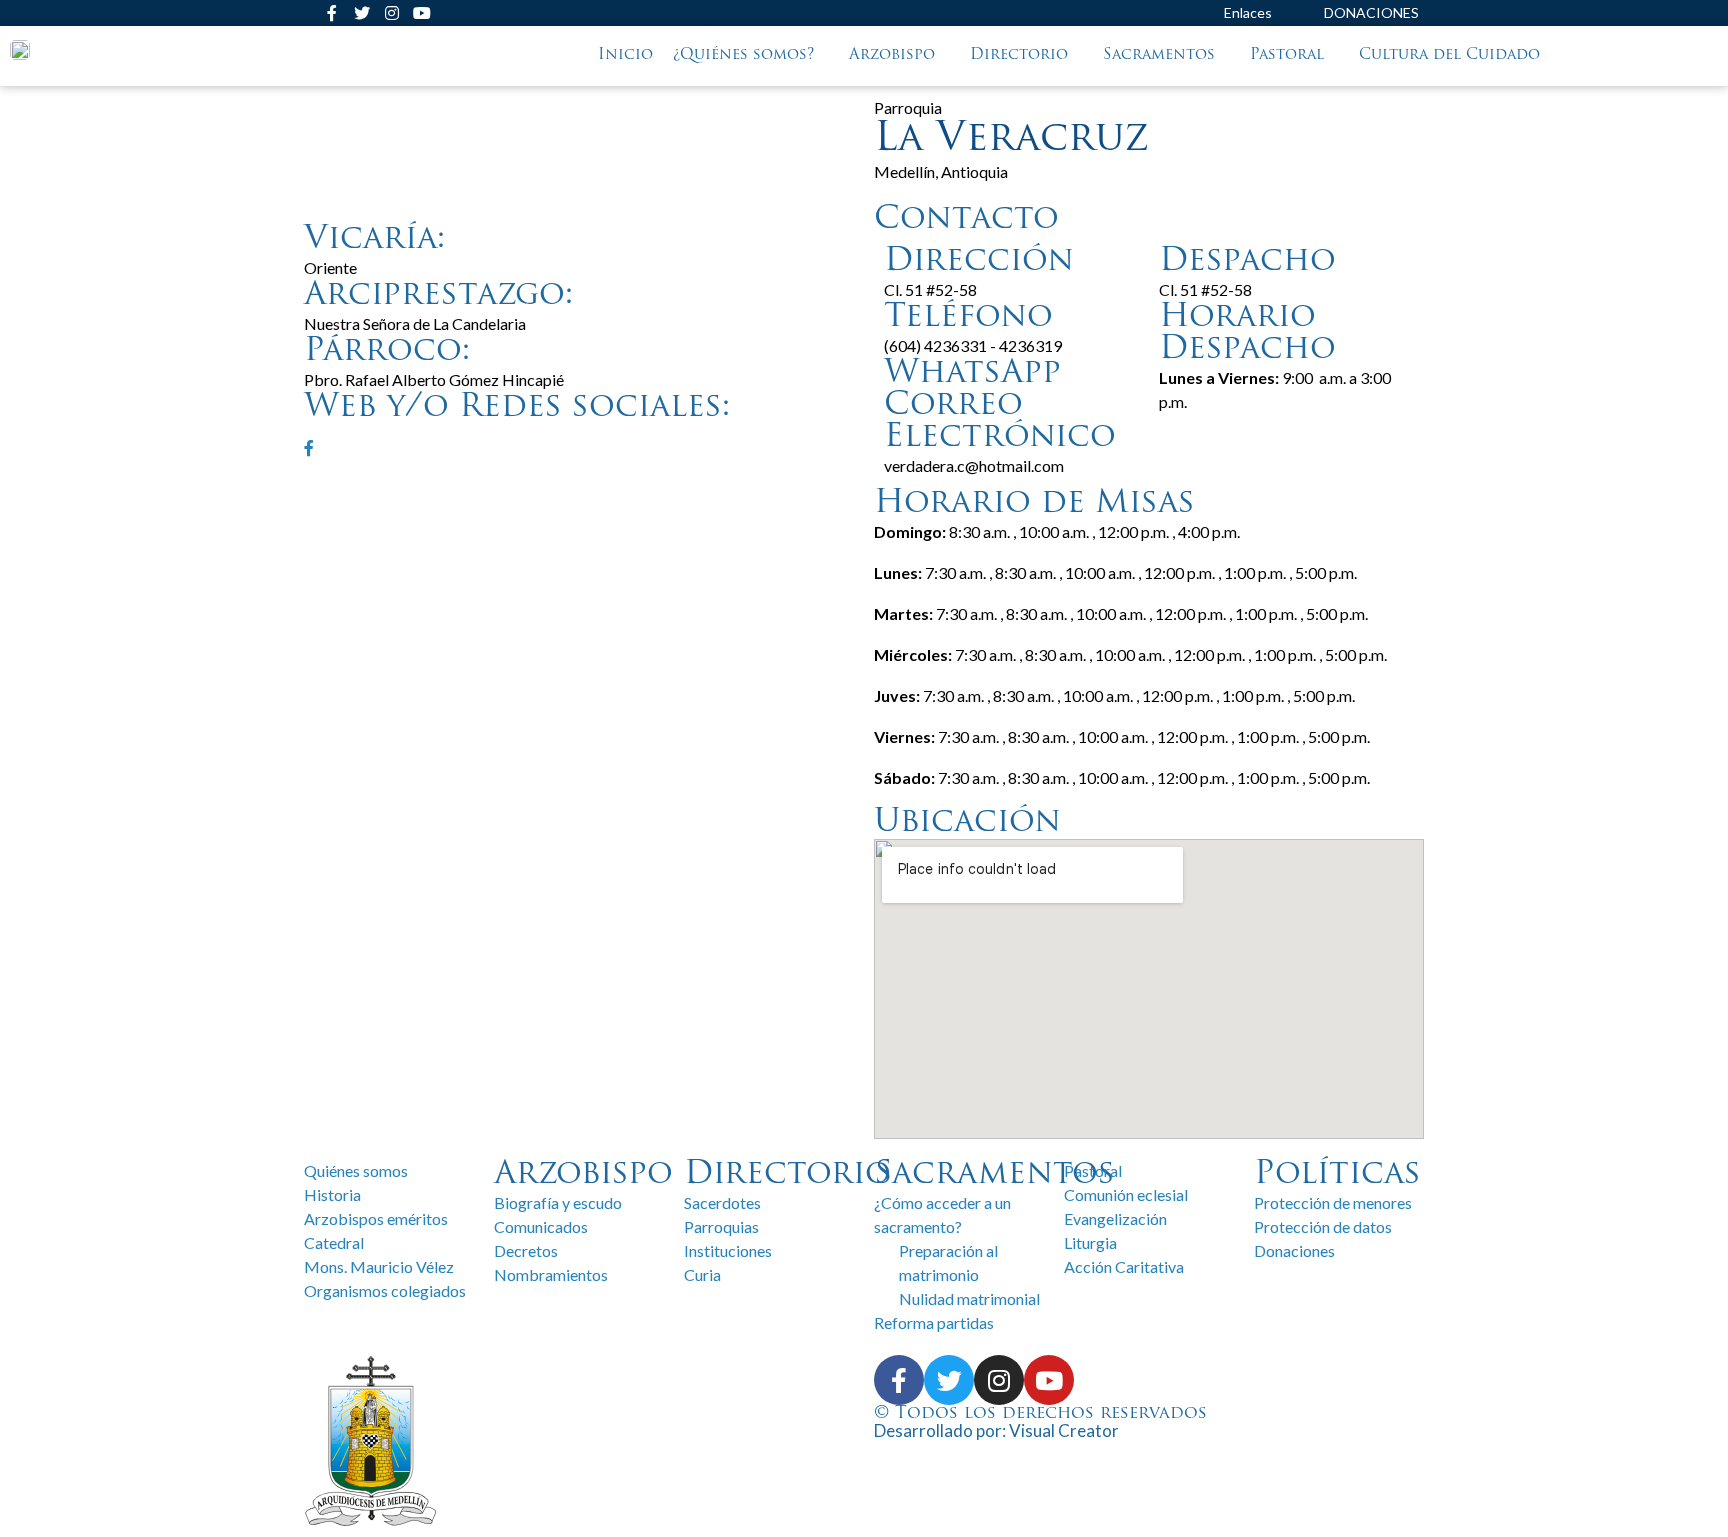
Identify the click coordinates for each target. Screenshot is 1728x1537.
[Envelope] (302, 13)
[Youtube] (422, 13)
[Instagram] (392, 13)
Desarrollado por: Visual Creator (996, 1430)
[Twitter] (362, 13)
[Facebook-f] (332, 13)
